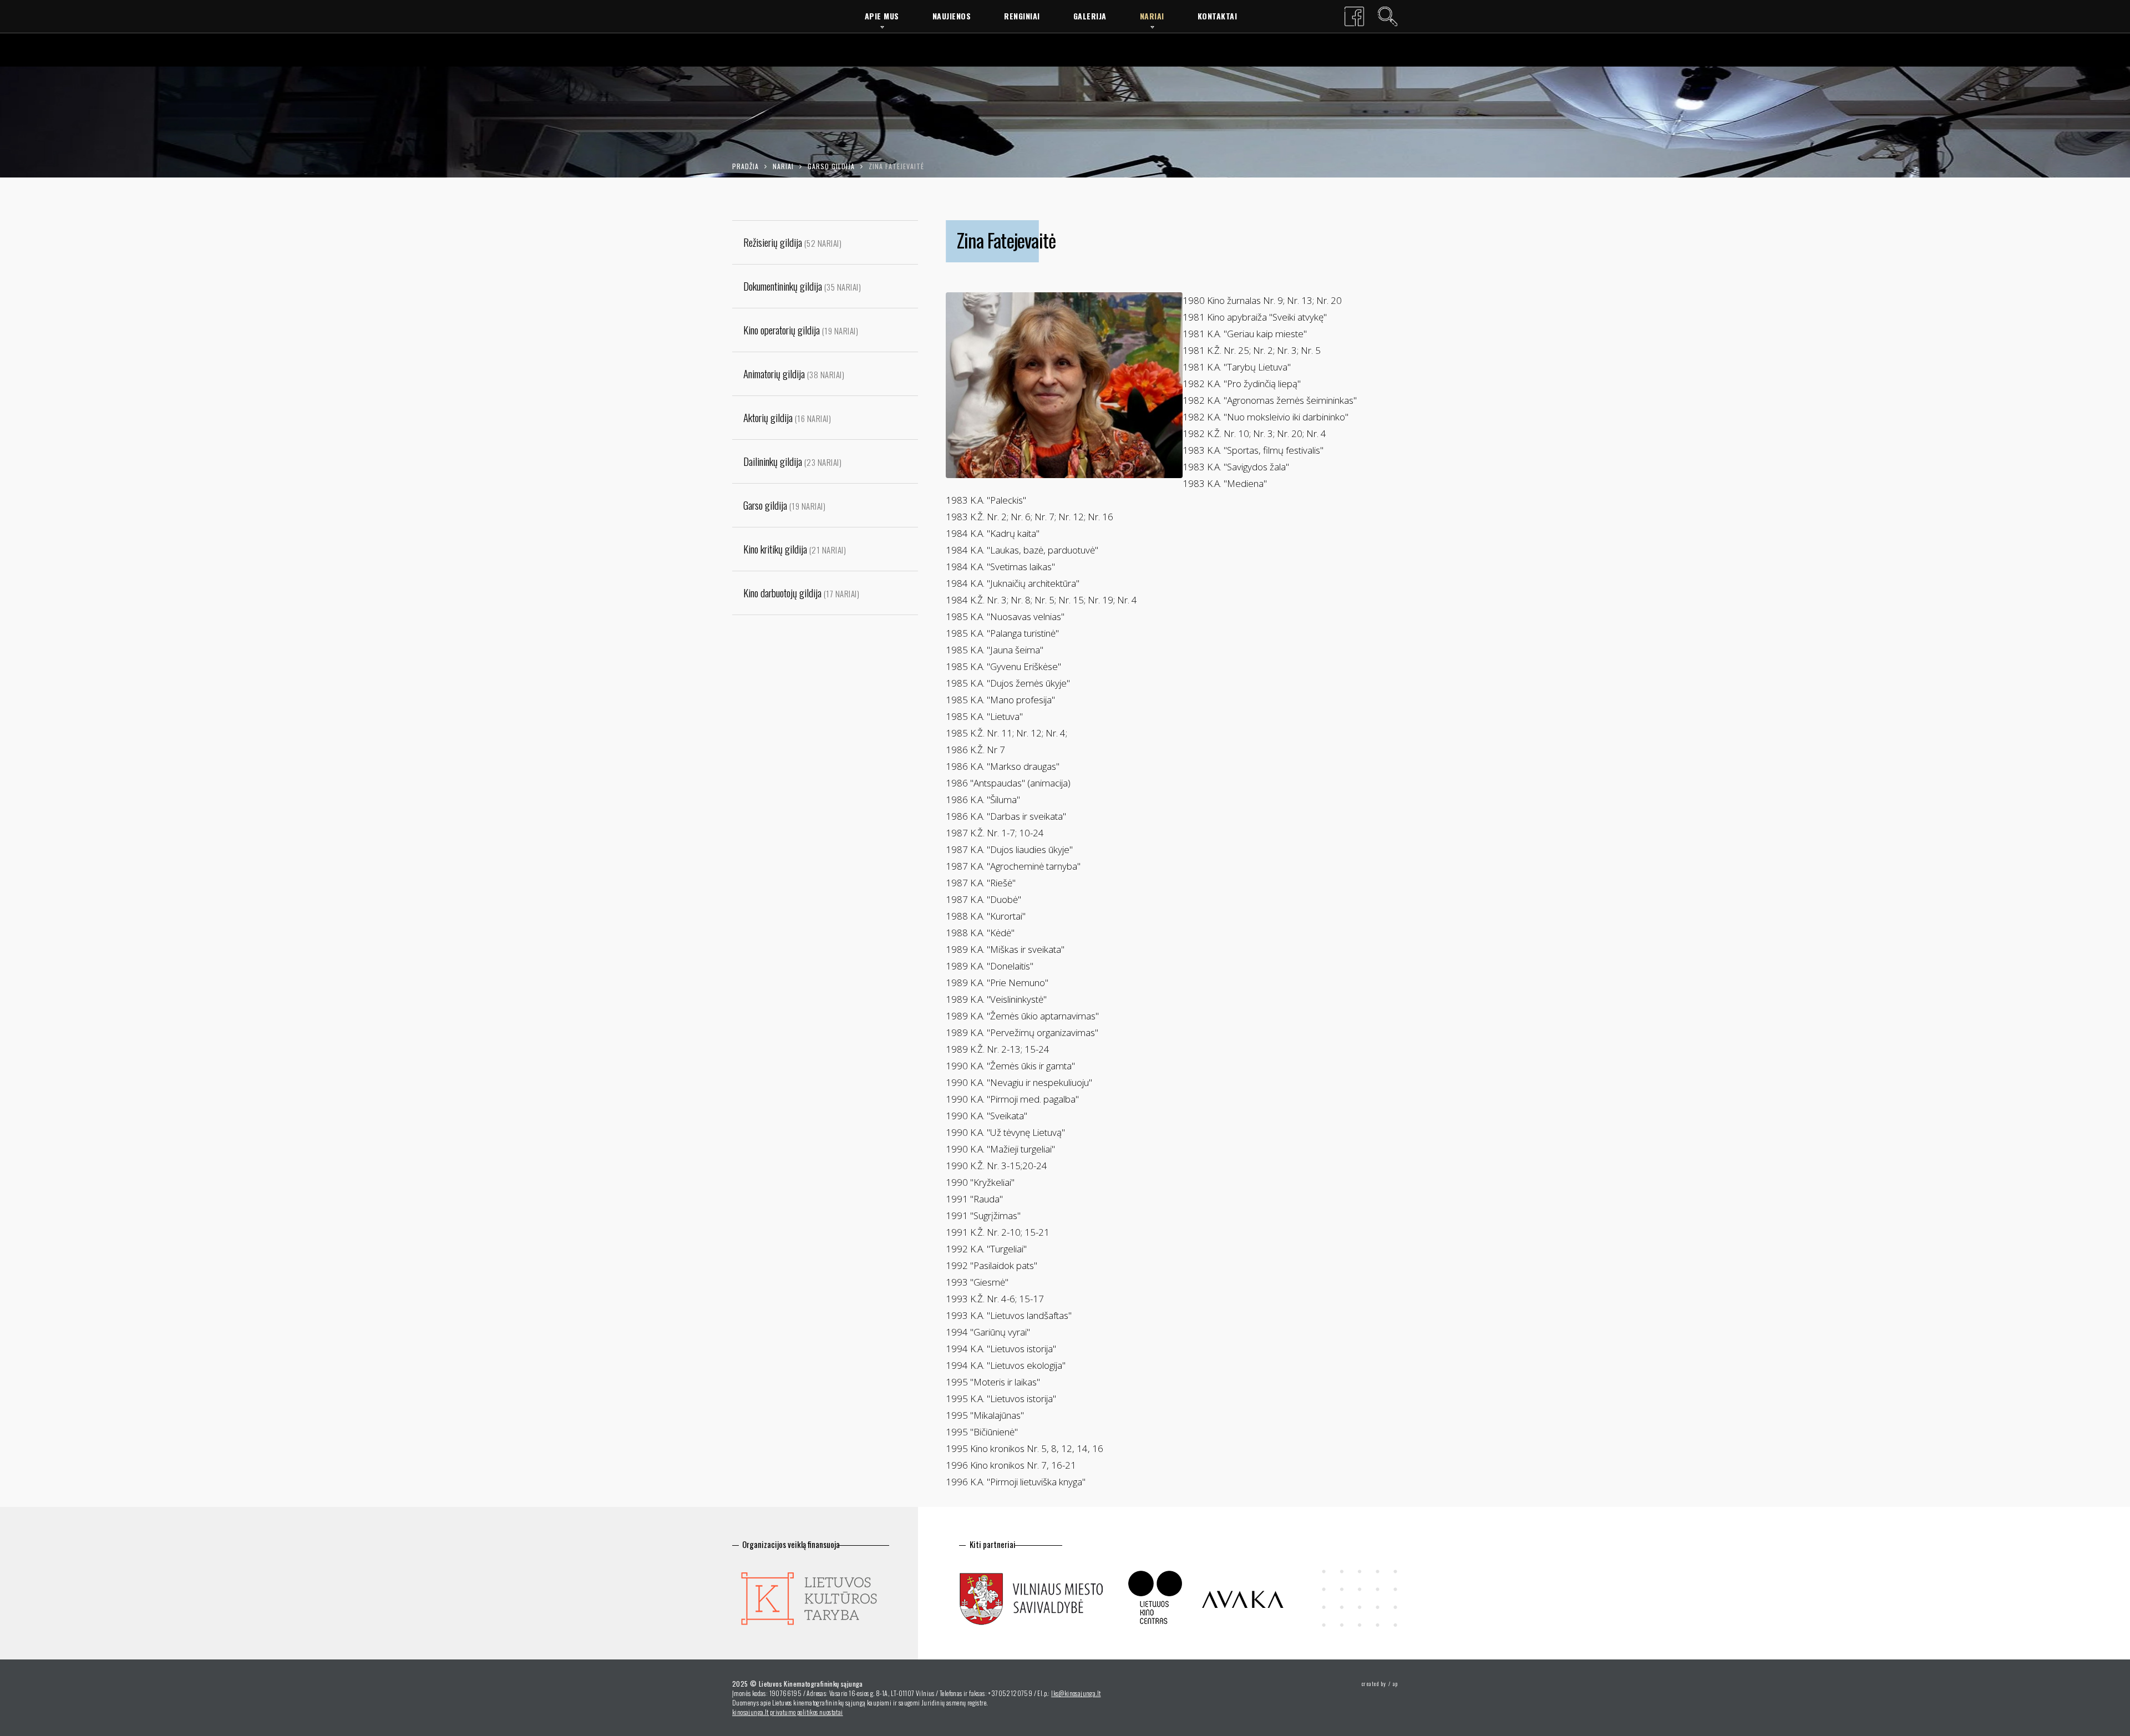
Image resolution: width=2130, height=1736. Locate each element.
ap (1395, 1684)
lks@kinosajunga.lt (1076, 1693)
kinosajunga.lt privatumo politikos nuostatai (788, 1712)
